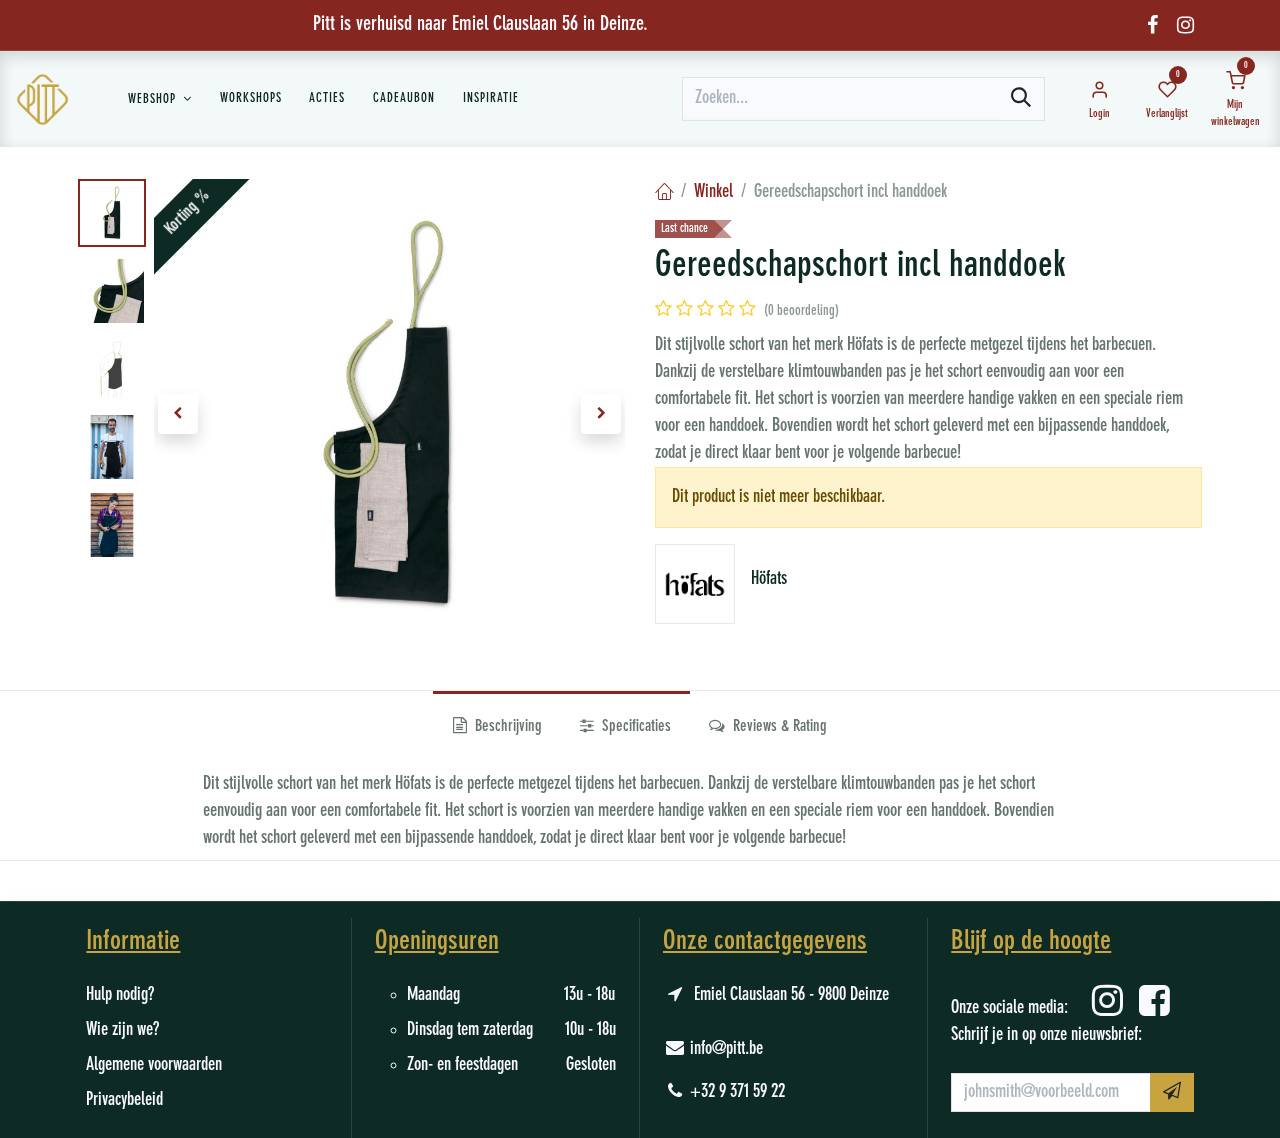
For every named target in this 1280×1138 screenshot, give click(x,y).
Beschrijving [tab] (506, 727)
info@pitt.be (726, 1049)
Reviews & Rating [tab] (778, 727)
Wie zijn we (119, 1030)
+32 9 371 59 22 (737, 1092)
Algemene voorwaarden (154, 1065)
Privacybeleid (124, 1100)
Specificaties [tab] (634, 727)
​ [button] (1172, 1092)
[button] (177, 414)
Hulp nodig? (120, 995)
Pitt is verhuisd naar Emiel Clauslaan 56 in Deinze (478, 25)
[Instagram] (1185, 25)
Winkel (713, 192)
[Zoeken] (1021, 99)
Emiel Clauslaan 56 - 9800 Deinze (791, 995)
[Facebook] (1152, 25)
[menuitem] (160, 99)
